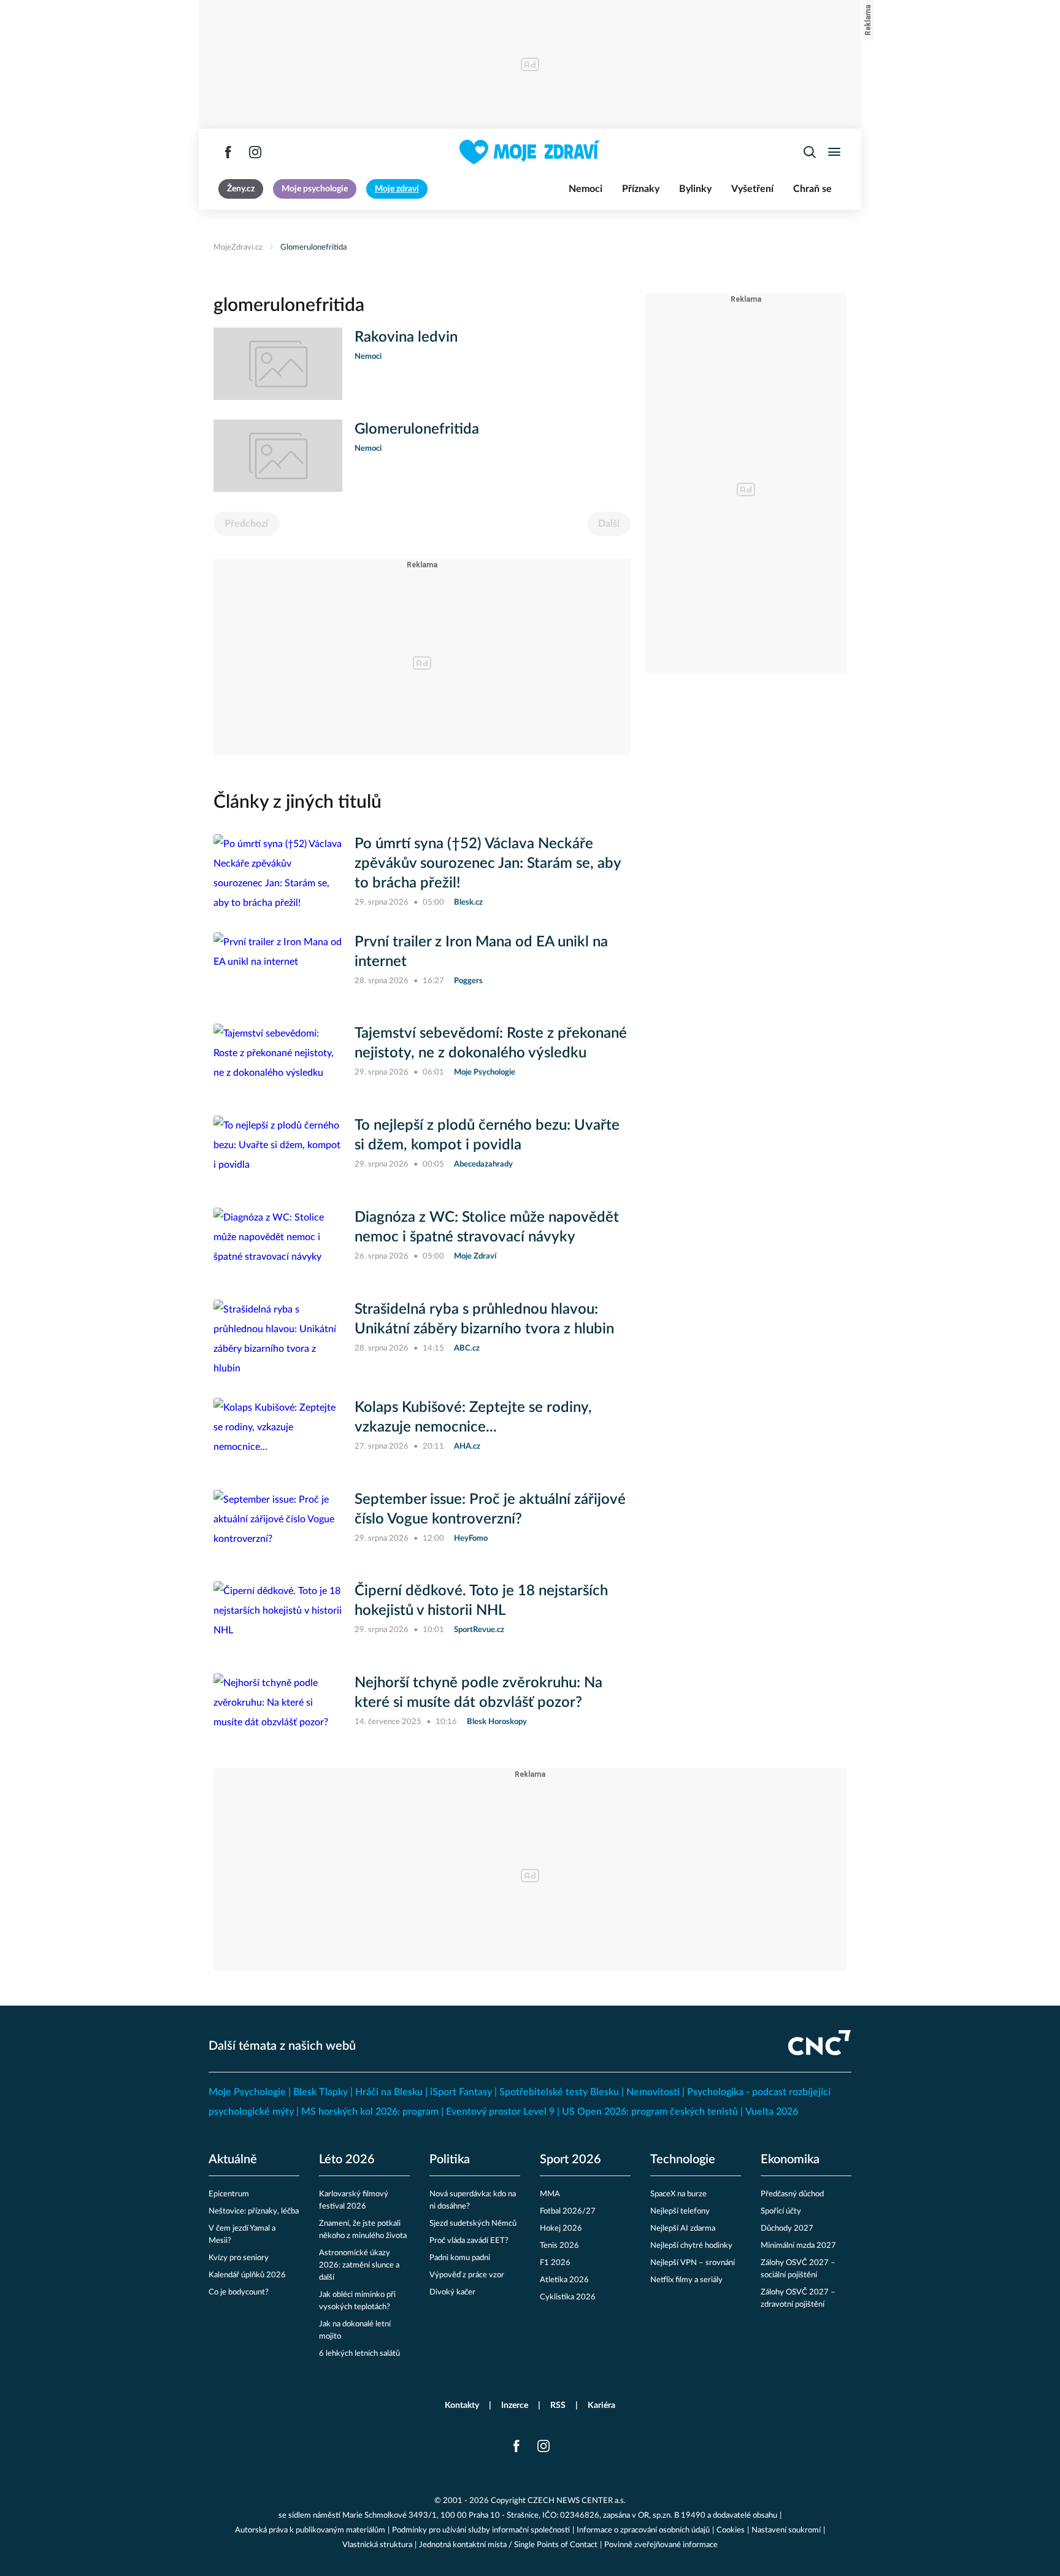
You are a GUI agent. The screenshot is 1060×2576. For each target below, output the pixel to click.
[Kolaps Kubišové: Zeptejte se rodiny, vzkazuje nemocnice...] (278, 1434)
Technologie (683, 2160)
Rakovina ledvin (406, 337)
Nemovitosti (653, 2092)
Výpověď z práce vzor (467, 2275)
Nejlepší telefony (680, 2211)
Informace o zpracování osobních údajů (643, 2530)
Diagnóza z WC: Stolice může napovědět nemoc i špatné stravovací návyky (487, 1227)
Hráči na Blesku (389, 2092)
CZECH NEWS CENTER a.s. (577, 2501)
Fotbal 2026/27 (568, 2211)
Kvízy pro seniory (239, 2258)
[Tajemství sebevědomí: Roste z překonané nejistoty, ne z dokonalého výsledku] (278, 1060)
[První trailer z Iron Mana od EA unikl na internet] (278, 968)
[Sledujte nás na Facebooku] (228, 152)
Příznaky (641, 189)
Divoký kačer (452, 2292)
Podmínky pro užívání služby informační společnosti (481, 2530)
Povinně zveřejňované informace (661, 2545)
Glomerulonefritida (313, 247)
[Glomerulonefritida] (278, 456)
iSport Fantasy (461, 2092)
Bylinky (695, 189)
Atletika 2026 (564, 2280)
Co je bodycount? (239, 2292)
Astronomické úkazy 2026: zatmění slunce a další (359, 2265)
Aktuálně (233, 2160)
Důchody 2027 (787, 2229)
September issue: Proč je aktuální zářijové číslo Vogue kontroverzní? (490, 1509)
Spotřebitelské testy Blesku (559, 2092)
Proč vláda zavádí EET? (469, 2241)
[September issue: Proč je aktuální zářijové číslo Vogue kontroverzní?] (278, 1526)
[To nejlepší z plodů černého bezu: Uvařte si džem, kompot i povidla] (278, 1152)
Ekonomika (790, 2160)
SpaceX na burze (678, 2194)
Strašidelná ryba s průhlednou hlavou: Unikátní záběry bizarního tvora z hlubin (484, 1319)
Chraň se (812, 189)
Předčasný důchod (792, 2194)
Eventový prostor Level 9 (500, 2112)
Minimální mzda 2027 (798, 2246)
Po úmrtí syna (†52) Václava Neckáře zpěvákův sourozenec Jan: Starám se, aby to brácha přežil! (488, 864)
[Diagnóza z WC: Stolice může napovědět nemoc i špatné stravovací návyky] (278, 1244)
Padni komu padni (460, 2258)
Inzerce (515, 2405)
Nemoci (586, 189)
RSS (558, 2405)
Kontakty (462, 2405)
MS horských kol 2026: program (370, 2112)
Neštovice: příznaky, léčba (254, 2211)
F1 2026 (555, 2263)
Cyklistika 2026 (568, 2297)
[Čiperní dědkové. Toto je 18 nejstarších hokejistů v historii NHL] (278, 1617)
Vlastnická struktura (377, 2545)
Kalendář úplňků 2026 (247, 2275)
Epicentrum (229, 2194)
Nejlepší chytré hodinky (691, 2246)
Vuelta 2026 (772, 2112)
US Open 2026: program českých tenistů (650, 2112)
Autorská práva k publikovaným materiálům (310, 2530)
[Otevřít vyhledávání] (810, 152)
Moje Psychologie (247, 2092)
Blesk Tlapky (321, 2092)
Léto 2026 (347, 2160)
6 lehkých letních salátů (359, 2354)
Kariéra (601, 2405)
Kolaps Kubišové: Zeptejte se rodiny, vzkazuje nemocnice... (473, 1417)
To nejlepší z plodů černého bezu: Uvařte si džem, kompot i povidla (487, 1135)
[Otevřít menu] (834, 152)
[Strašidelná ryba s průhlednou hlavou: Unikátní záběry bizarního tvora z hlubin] (278, 1339)
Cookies (731, 2530)
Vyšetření (752, 189)
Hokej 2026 (561, 2229)
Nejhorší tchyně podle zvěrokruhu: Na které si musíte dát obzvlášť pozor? (478, 1693)
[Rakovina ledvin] (278, 364)
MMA (550, 2194)
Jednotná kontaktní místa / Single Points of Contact (508, 2545)
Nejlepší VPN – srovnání (693, 2263)
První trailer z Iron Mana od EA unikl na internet (481, 952)
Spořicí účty (781, 2211)
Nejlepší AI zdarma (683, 2229)
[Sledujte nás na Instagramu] (255, 152)
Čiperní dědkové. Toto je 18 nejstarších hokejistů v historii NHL (481, 1601)
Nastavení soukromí (786, 2530)
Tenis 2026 (559, 2246)
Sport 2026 (570, 2160)
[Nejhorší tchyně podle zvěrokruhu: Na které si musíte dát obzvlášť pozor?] (278, 1709)
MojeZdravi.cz (238, 247)
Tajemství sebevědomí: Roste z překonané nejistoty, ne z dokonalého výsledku (491, 1043)
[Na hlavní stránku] (530, 152)
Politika (450, 2160)
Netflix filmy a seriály (686, 2280)
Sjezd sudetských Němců (473, 2224)
